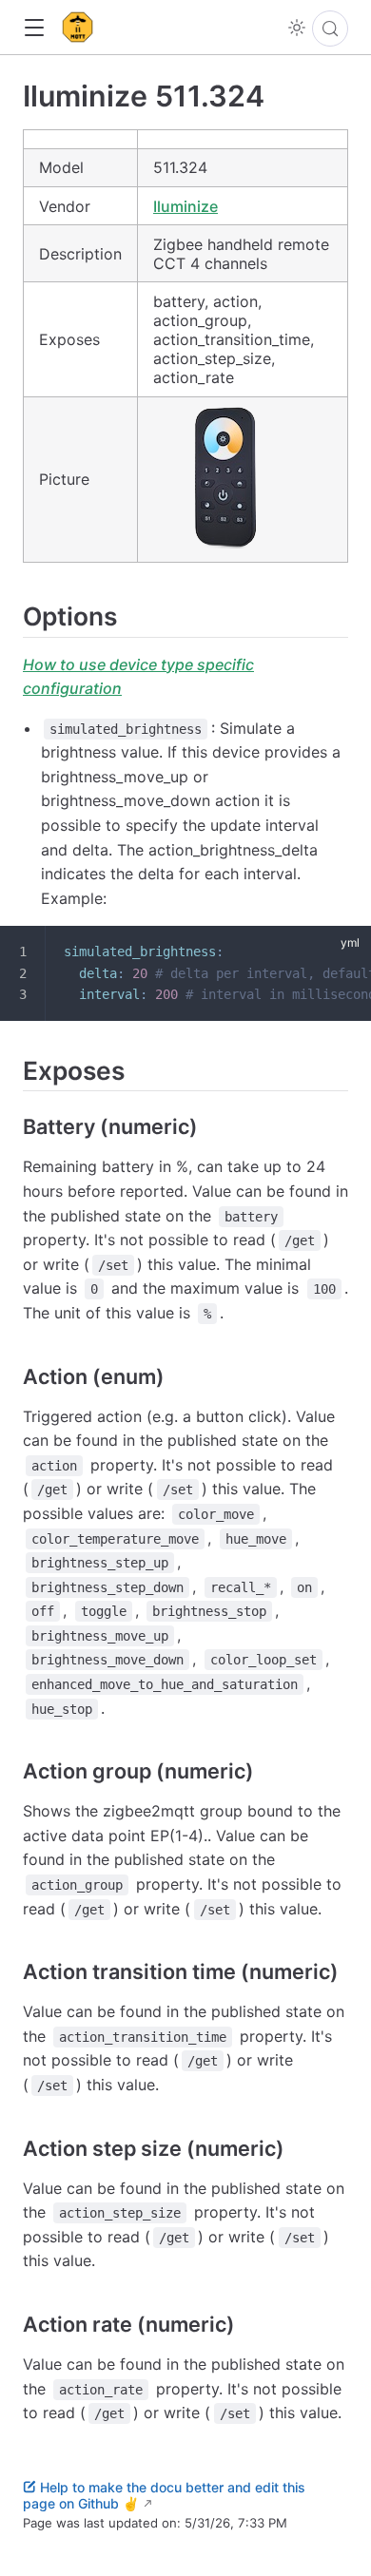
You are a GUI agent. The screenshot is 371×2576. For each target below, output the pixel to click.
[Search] (330, 29)
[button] (34, 28)
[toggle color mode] (297, 28)
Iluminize (185, 206)
